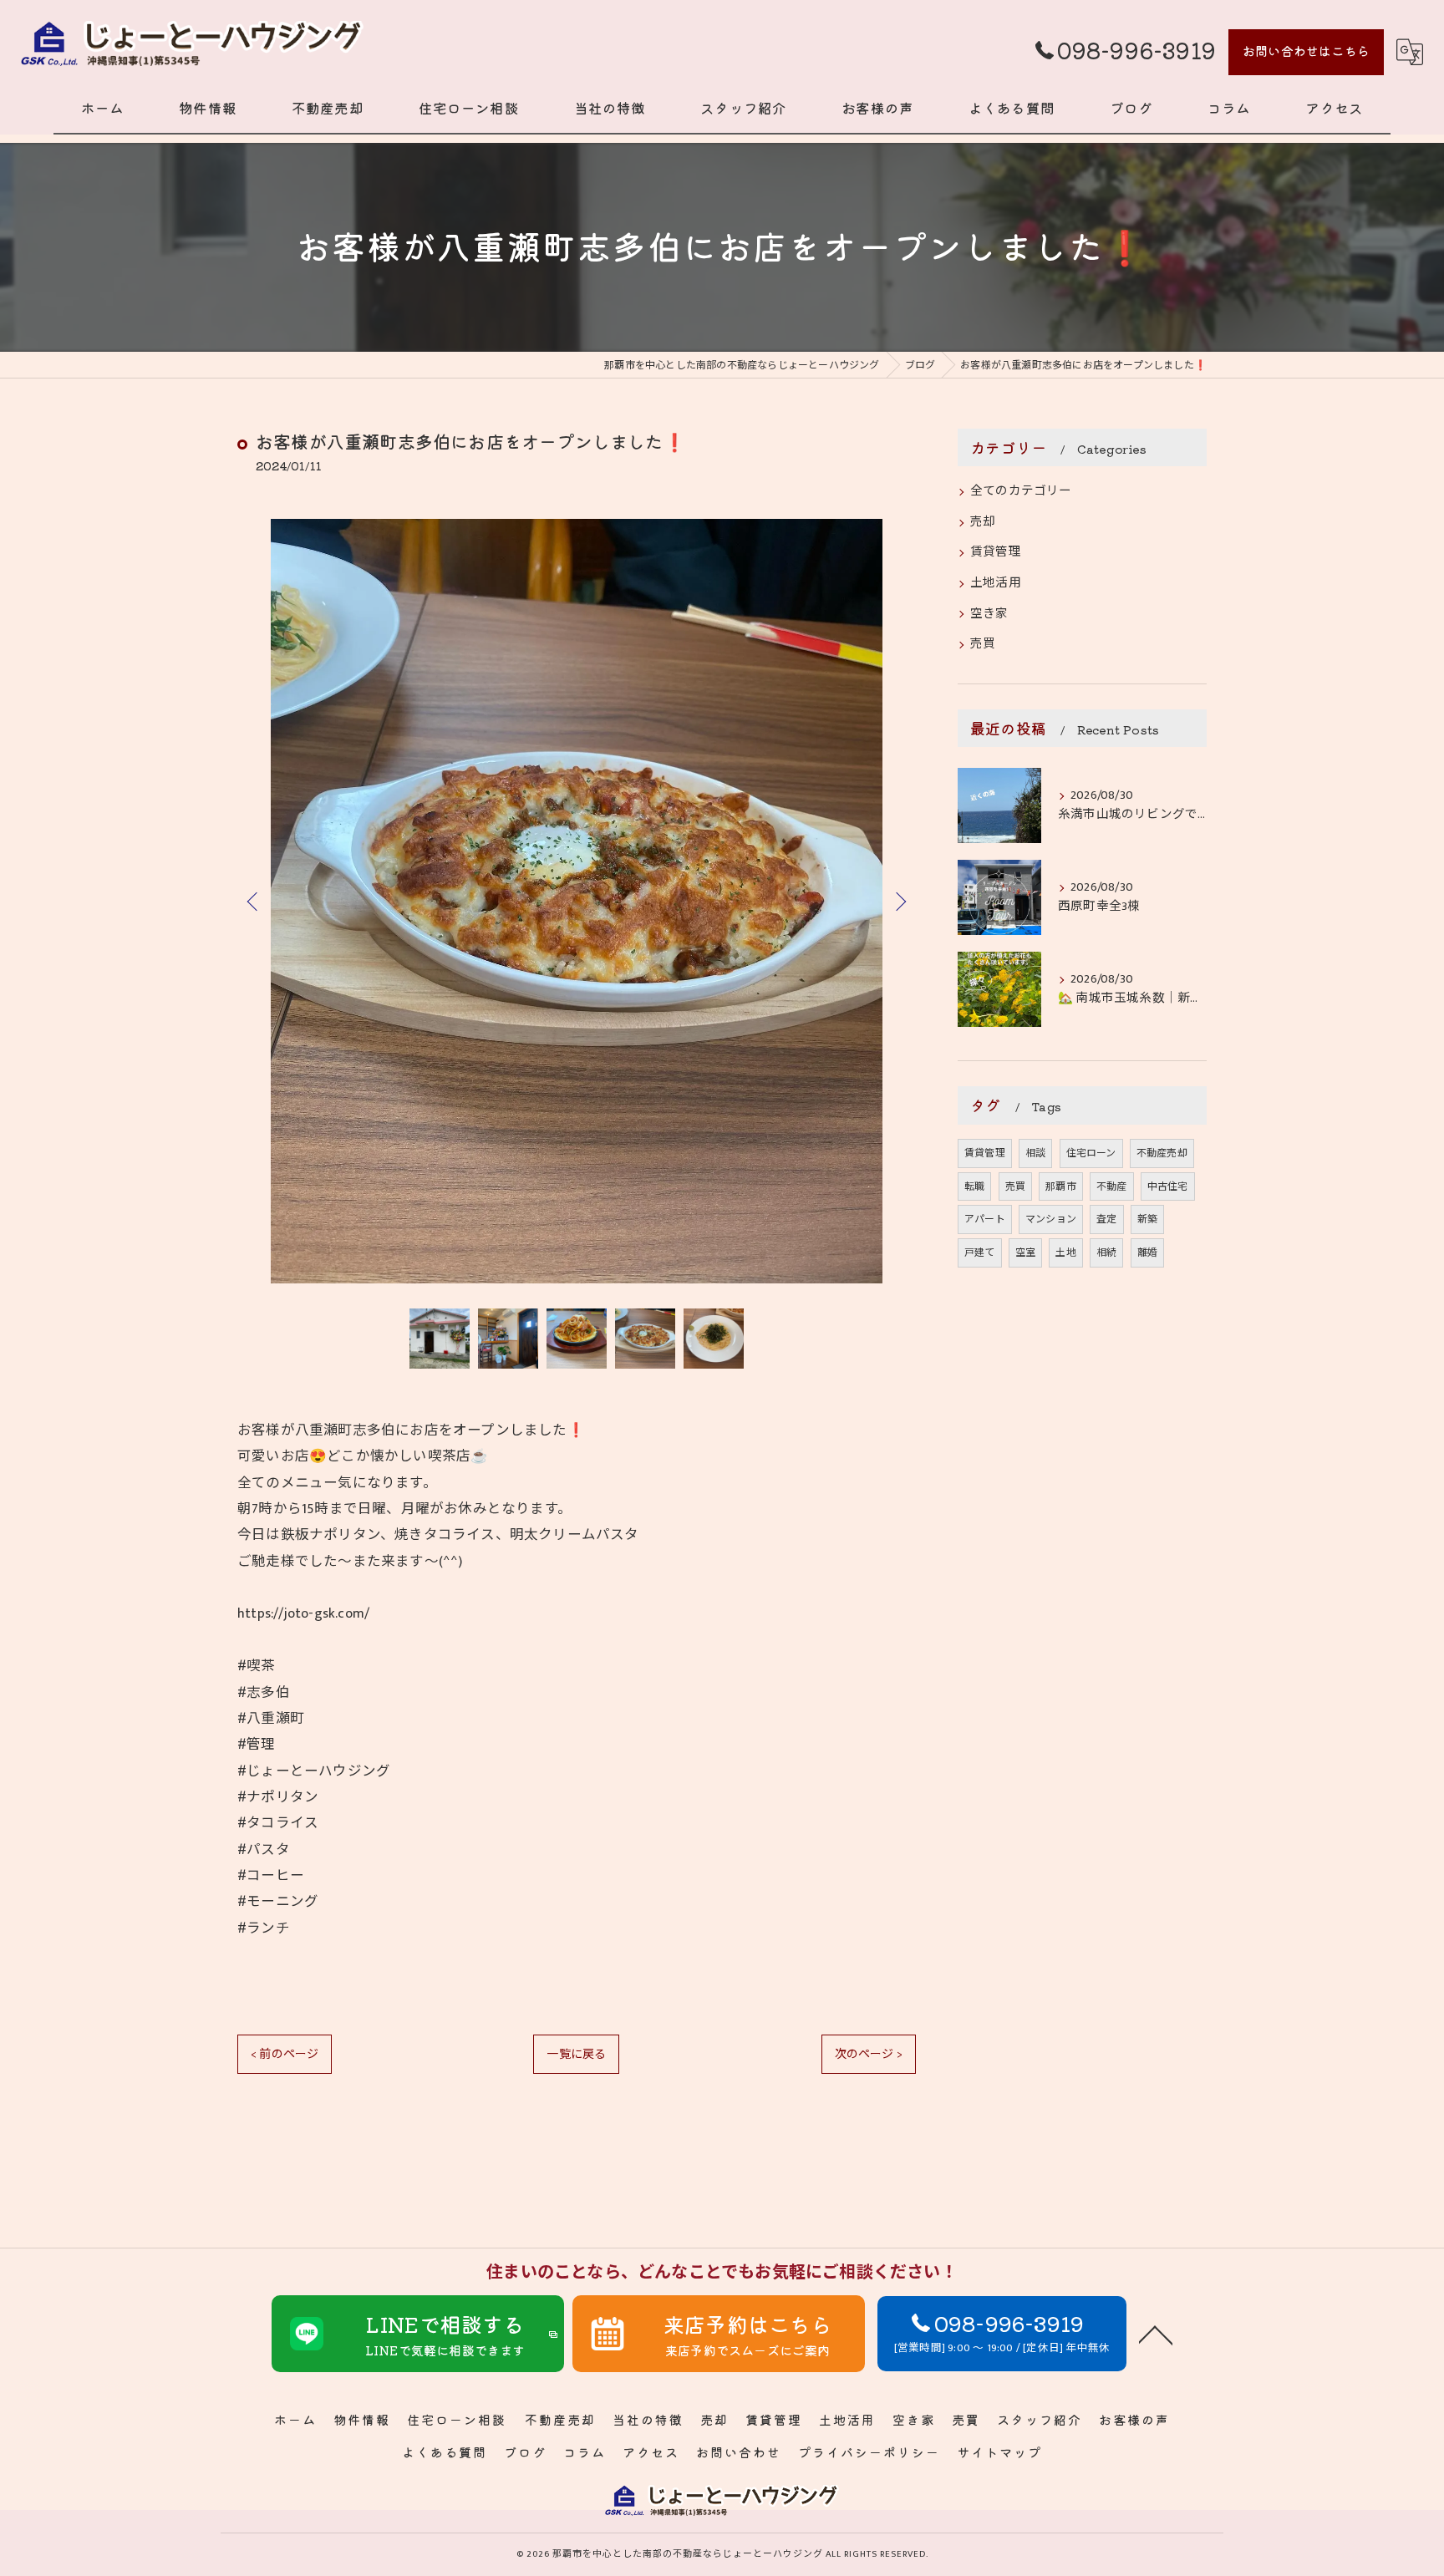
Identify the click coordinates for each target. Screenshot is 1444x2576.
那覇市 (1061, 1186)
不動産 (1112, 1186)
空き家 (989, 614)
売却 (983, 522)
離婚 (1147, 1252)
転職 (974, 1186)
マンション (1051, 1219)
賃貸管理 (996, 552)
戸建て (980, 1252)
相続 (1106, 1252)
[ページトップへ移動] (1156, 2334)
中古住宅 (1168, 1186)
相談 (1035, 1153)
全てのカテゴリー (1021, 491)
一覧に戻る (576, 2054)
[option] (577, 901)
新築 (1147, 1219)
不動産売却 (1162, 1153)
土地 (1065, 1252)
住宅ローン (1091, 1153)
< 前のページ (285, 2054)
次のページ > (869, 2054)
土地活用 (996, 583)
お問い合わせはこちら (1306, 51)
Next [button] (899, 901)
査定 (1106, 1219)
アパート (985, 1219)
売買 (983, 644)
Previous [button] (254, 901)
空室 (1025, 1252)
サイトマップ (999, 2452)
